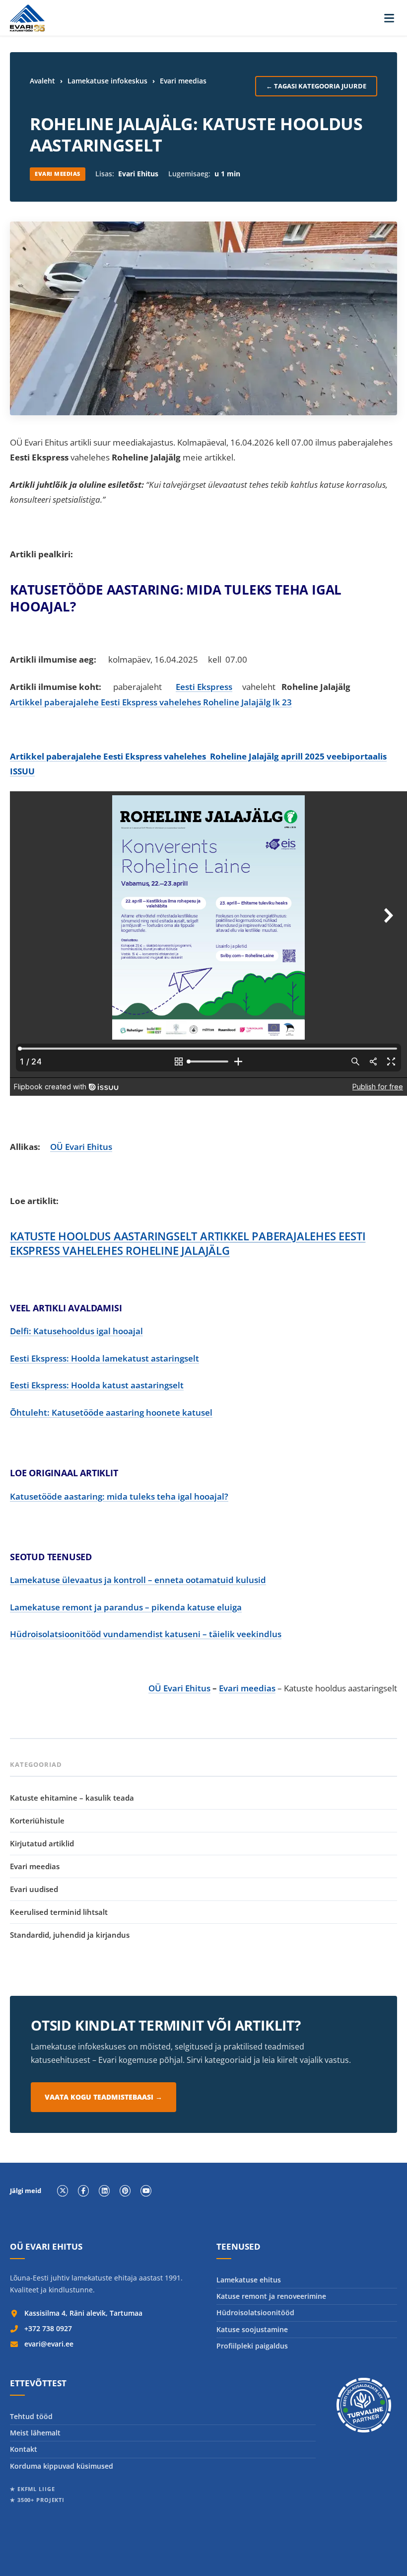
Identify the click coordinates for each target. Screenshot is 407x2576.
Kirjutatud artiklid (42, 1843)
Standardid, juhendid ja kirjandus (70, 1935)
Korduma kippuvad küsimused (62, 2466)
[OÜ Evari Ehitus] (27, 18)
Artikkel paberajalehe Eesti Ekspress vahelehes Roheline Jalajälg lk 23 (151, 702)
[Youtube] (146, 2191)
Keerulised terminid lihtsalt (59, 1912)
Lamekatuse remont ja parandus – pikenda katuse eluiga (126, 1607)
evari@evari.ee (49, 2344)
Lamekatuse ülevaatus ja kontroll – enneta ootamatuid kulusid (138, 1580)
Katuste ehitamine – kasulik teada (72, 1798)
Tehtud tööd (31, 2416)
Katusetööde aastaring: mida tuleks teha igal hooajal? (119, 1496)
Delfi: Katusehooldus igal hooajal (76, 1331)
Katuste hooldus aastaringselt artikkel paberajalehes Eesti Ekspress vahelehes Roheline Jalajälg (188, 1243)
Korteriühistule (37, 1820)
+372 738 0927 (48, 2328)
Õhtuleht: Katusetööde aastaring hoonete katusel (111, 1412)
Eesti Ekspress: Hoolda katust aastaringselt (97, 1385)
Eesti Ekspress (204, 687)
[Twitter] (63, 2191)
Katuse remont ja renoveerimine (271, 2296)
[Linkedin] (104, 2191)
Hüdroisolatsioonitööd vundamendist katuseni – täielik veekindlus (146, 1634)
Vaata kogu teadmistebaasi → (103, 2097)
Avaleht (42, 81)
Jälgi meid (26, 2191)
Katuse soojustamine (252, 2329)
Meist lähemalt (35, 2433)
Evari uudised (34, 1889)
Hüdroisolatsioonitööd (255, 2312)
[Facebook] (83, 2191)
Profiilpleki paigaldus (252, 2346)
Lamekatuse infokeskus (107, 81)
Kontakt (24, 2449)
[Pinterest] (125, 2191)
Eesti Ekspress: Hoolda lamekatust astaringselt (104, 1358)
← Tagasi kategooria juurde (316, 86)
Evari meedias (183, 81)
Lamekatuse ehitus (249, 2280)
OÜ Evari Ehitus (81, 1147)
